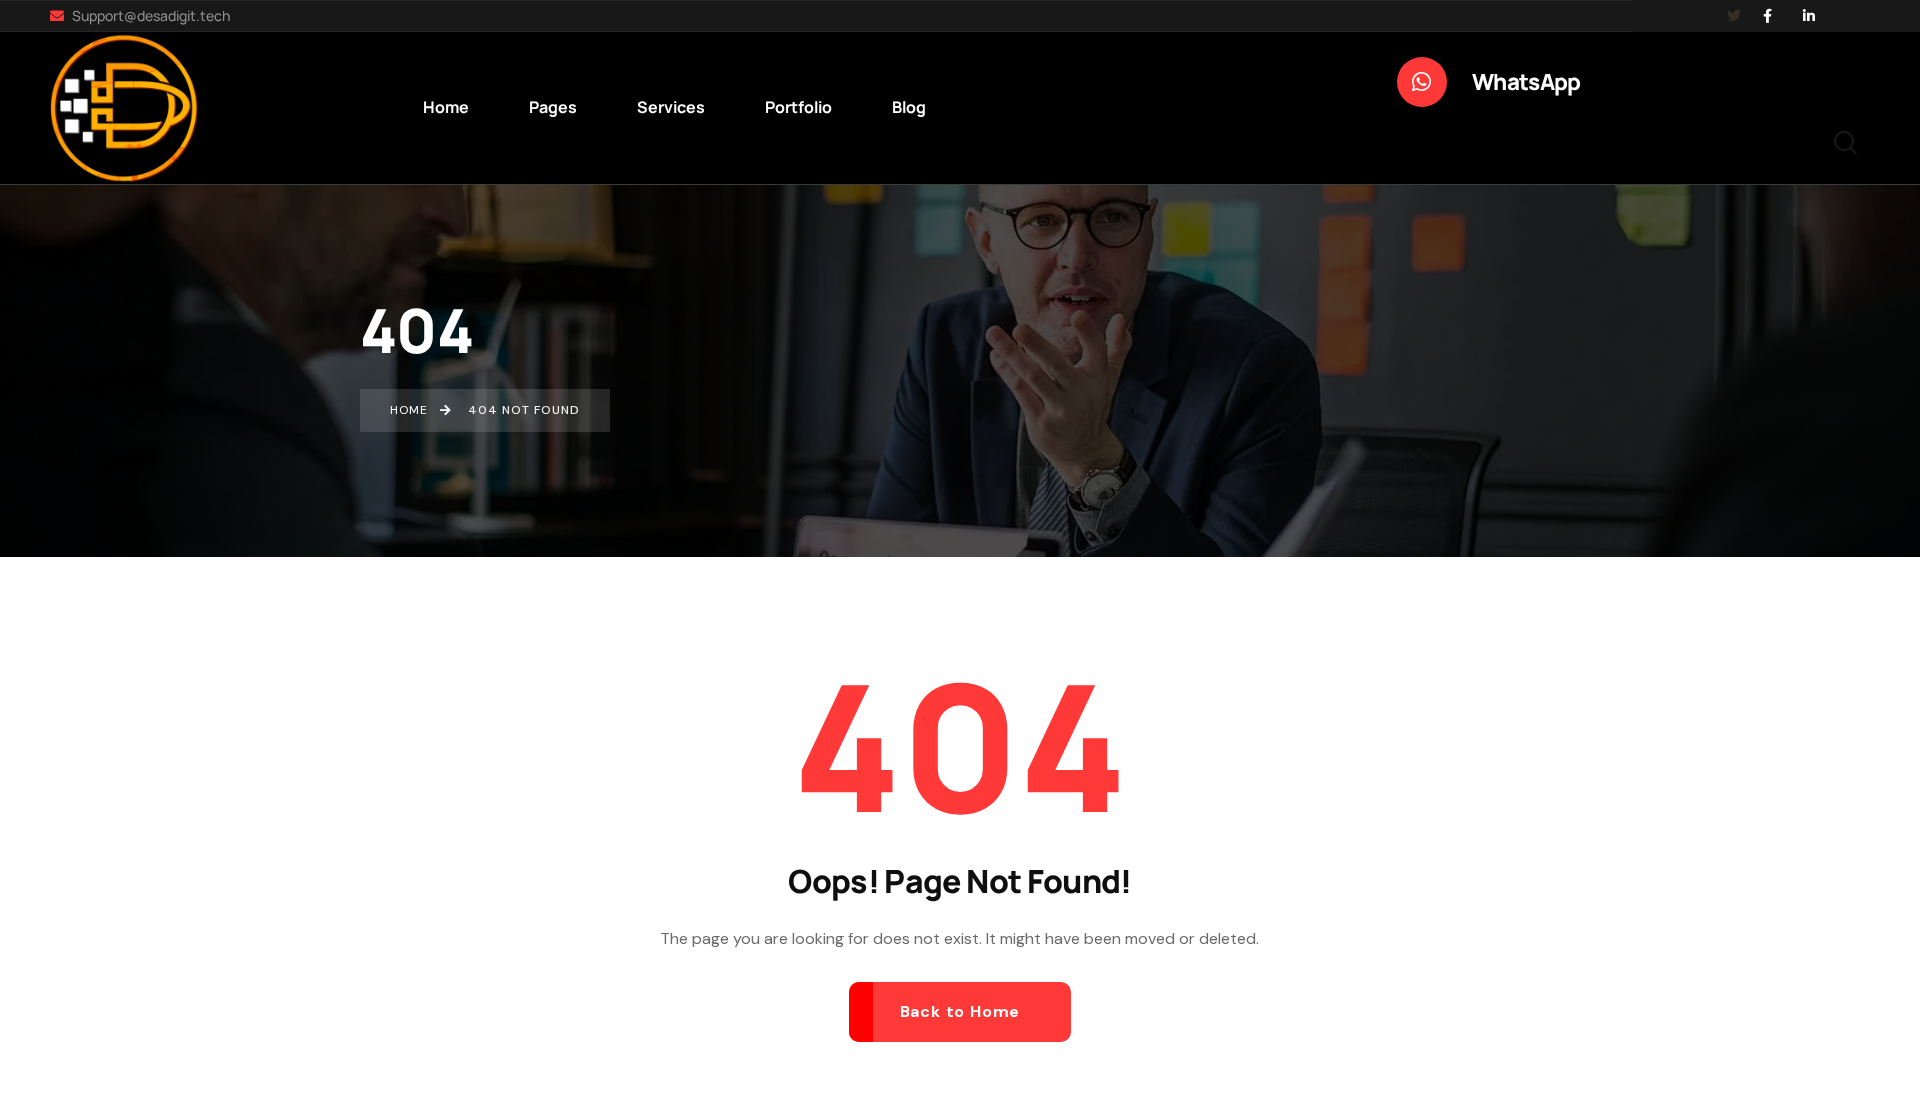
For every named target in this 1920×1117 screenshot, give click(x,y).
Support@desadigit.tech (149, 15)
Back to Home (960, 1011)
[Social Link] (1767, 16)
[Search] (1845, 140)
